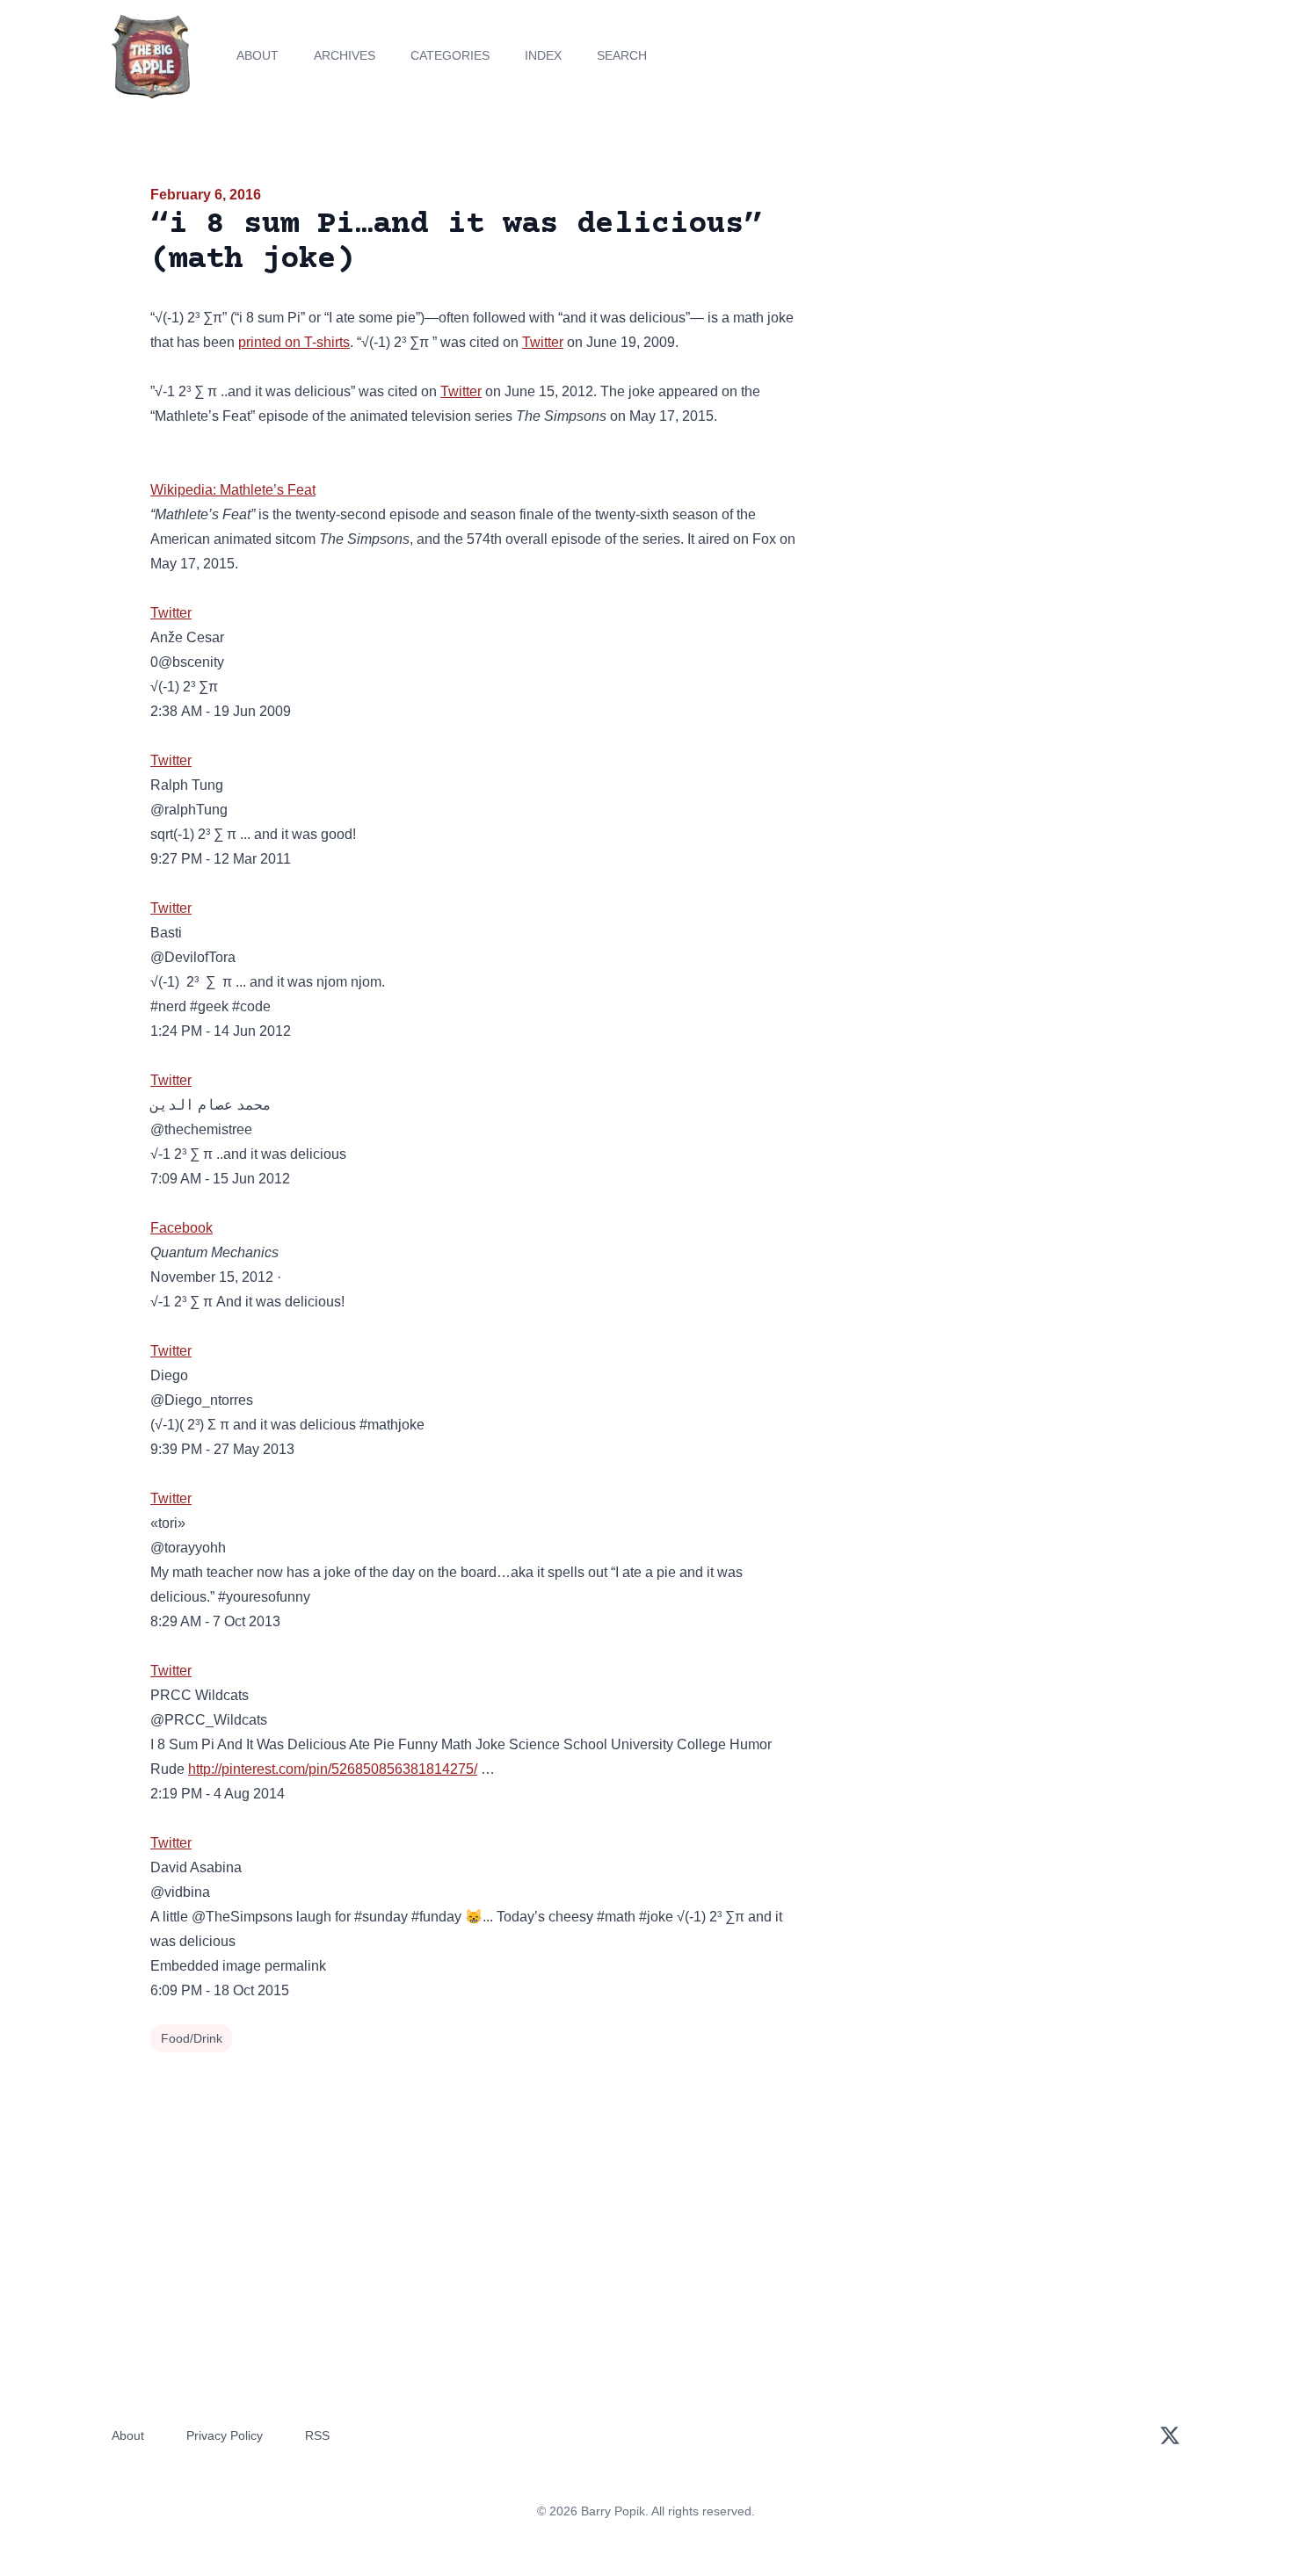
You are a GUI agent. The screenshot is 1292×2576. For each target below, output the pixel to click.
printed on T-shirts (294, 342)
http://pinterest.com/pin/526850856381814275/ (333, 1769)
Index (543, 55)
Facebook (181, 1228)
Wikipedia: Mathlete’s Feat (233, 490)
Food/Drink (192, 2038)
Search (622, 55)
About (258, 55)
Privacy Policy (225, 2435)
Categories (450, 55)
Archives (345, 55)
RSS (317, 2435)
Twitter (543, 342)
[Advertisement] (984, 320)
